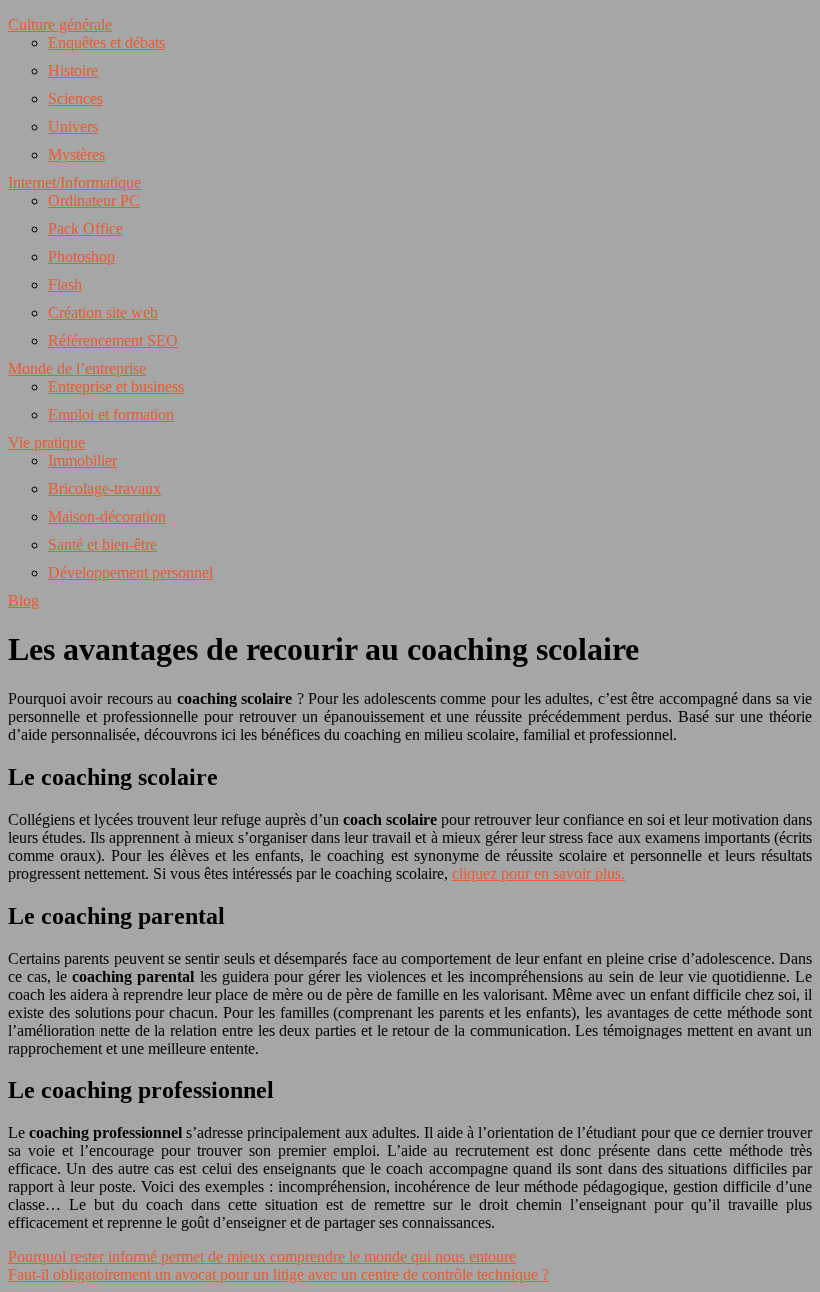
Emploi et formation (111, 414)
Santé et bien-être (102, 544)
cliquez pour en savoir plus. (538, 873)
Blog (23, 600)
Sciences (75, 98)
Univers (73, 126)
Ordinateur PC (94, 200)
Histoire (73, 70)
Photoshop (81, 256)
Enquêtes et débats (106, 42)
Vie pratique (46, 442)
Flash (65, 284)
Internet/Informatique (74, 182)
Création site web (103, 312)
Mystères (76, 154)
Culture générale (60, 24)
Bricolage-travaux (104, 488)
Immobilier (82, 460)
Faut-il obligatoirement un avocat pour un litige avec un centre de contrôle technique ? (278, 1274)
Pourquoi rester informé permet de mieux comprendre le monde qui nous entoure (262, 1256)
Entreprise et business (116, 386)
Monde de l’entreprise (77, 368)
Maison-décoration (107, 516)
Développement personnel (130, 572)
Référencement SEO (113, 340)
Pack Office (85, 228)
